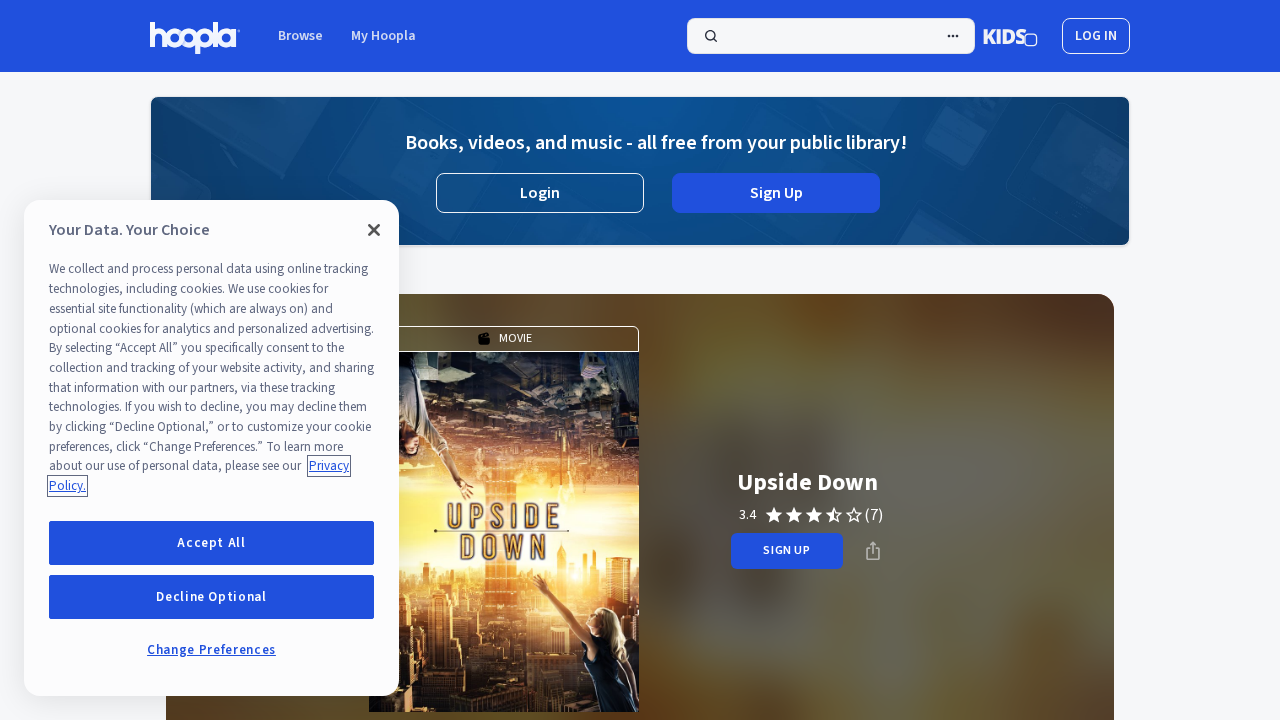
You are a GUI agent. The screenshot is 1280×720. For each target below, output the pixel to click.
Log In (1096, 36)
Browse (300, 36)
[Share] (873, 551)
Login (540, 193)
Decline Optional (211, 597)
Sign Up (776, 193)
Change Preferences (211, 650)
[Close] (374, 230)
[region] (211, 448)
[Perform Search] (831, 36)
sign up (786, 550)
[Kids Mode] (1010, 36)
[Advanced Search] (953, 36)
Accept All (211, 543)
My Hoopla (383, 36)
